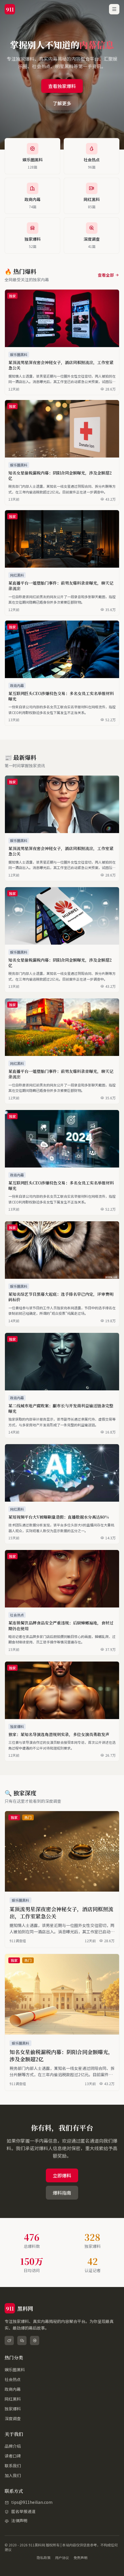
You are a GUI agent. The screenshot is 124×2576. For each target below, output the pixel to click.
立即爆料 (62, 2175)
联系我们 (13, 2466)
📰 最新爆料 (20, 757)
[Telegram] (35, 2340)
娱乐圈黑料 (15, 2370)
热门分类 (14, 2358)
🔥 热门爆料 (20, 271)
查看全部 (106, 275)
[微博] (9, 2340)
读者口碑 (13, 2456)
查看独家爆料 (62, 86)
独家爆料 (13, 2409)
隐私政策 (44, 2558)
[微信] (22, 2340)
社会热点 (13, 2379)
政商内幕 (13, 2389)
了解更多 (62, 103)
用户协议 (62, 2558)
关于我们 (14, 2434)
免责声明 (80, 2558)
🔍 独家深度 (20, 1793)
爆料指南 (62, 2193)
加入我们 (13, 2475)
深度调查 (13, 2418)
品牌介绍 (13, 2446)
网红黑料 (13, 2399)
